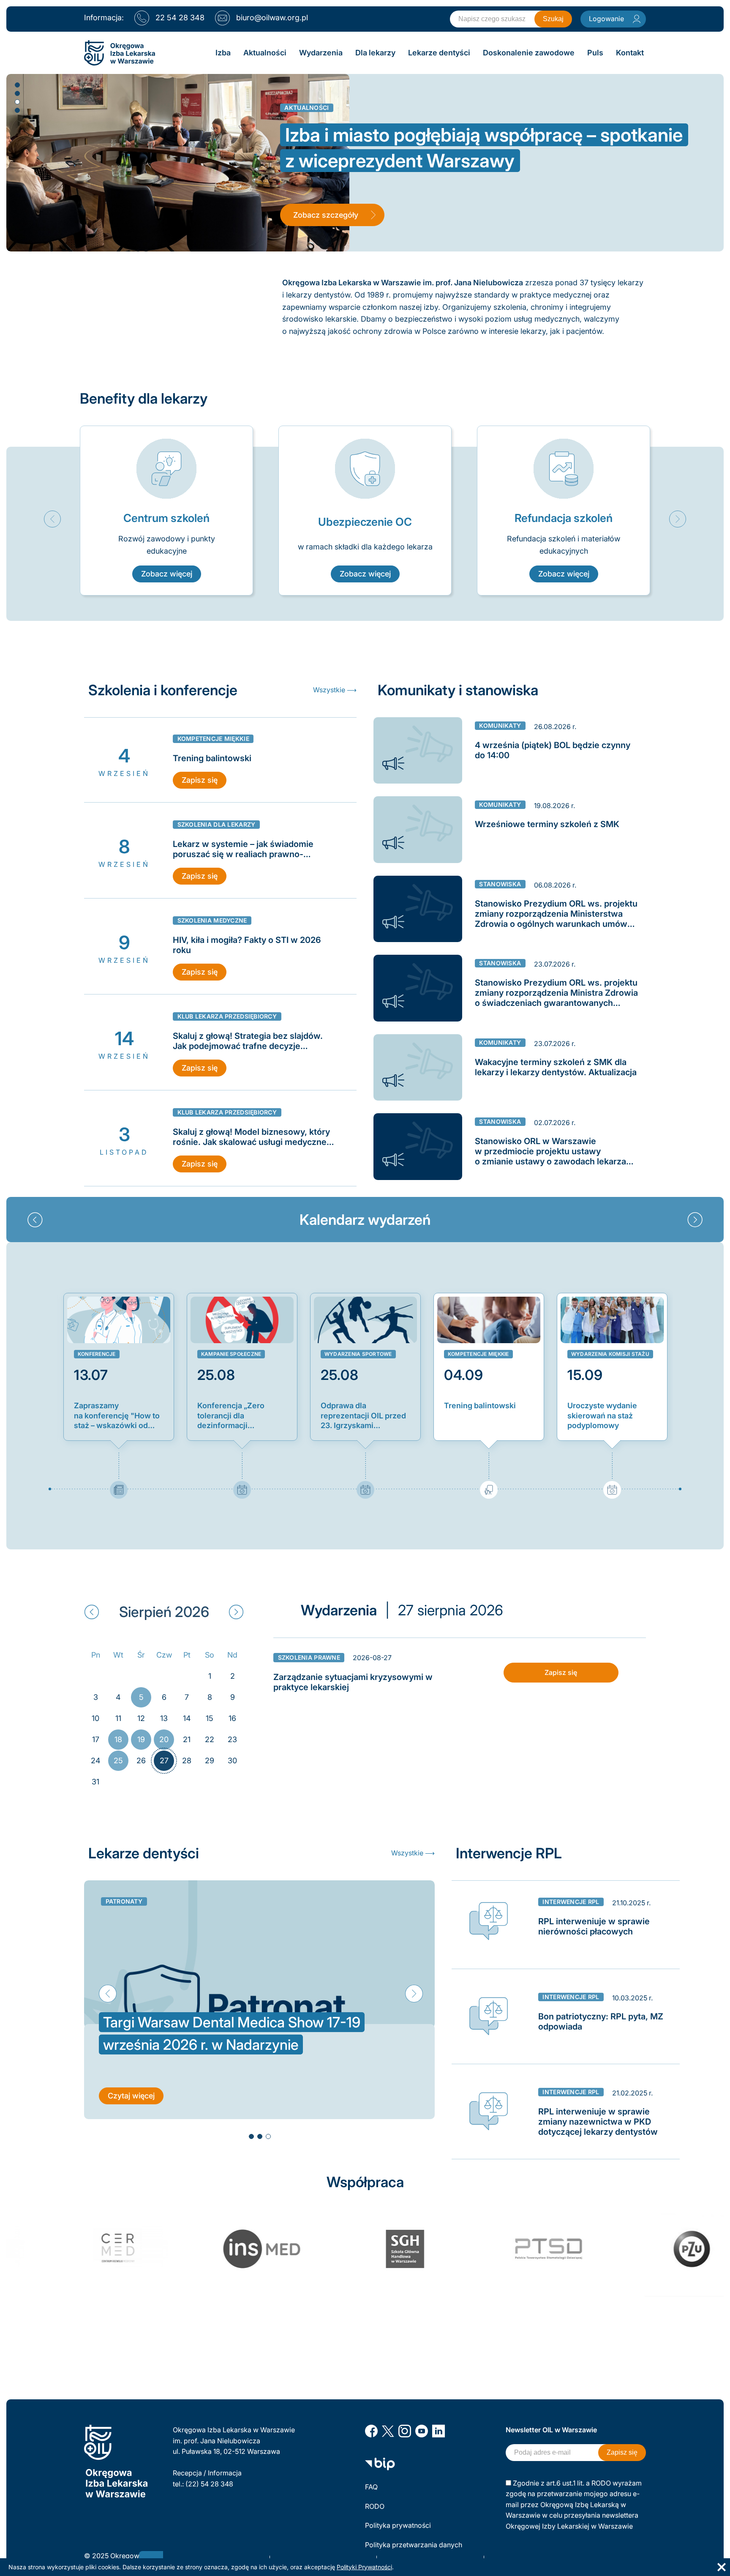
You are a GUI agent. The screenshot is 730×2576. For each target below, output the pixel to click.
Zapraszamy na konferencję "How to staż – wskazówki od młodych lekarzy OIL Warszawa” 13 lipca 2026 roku (117, 1416)
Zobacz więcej (167, 574)
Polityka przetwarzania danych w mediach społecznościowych (414, 2550)
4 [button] (17, 110)
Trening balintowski (480, 1405)
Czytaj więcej (131, 2118)
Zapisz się (200, 780)
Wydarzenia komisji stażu (610, 1354)
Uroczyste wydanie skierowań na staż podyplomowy (602, 1415)
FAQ (371, 2487)
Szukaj (553, 19)
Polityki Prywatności (364, 2567)
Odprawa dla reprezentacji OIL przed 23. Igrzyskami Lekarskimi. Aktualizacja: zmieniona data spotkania (364, 1416)
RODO (375, 2506)
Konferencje (97, 1354)
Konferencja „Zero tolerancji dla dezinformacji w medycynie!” (231, 1416)
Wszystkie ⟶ (335, 690)
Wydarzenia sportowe (358, 1354)
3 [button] (17, 101)
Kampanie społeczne (231, 1354)
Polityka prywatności (398, 2525)
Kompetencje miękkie (478, 1354)
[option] (166, 511)
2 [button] (17, 93)
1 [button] (17, 85)
